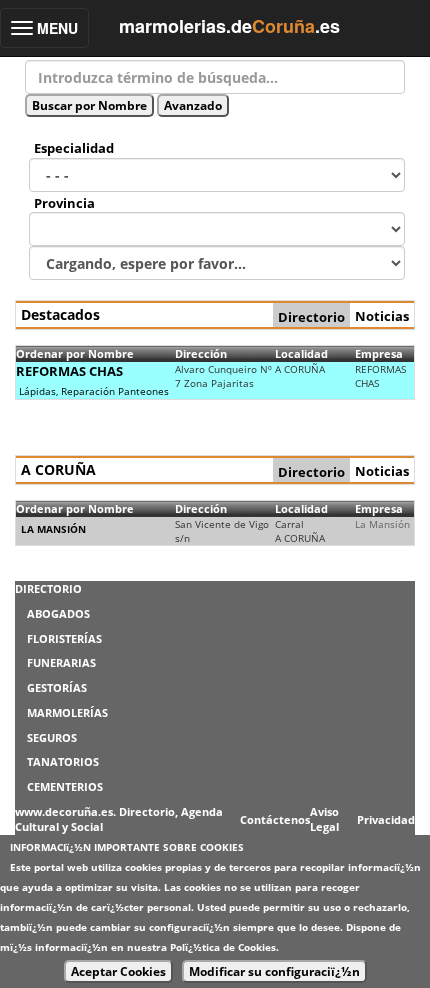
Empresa (379, 353)
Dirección (201, 353)
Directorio (311, 317)
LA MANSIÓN (53, 529)
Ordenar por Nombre (75, 353)
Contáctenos (275, 819)
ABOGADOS (58, 613)
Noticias (382, 316)
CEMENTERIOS (65, 786)
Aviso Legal (324, 819)
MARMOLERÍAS (67, 712)
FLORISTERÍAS (64, 638)
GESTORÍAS (57, 687)
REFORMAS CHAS (69, 371)
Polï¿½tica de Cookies (223, 947)
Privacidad (386, 819)
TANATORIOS (63, 761)
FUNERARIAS (61, 662)
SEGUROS (52, 737)
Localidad (301, 353)
